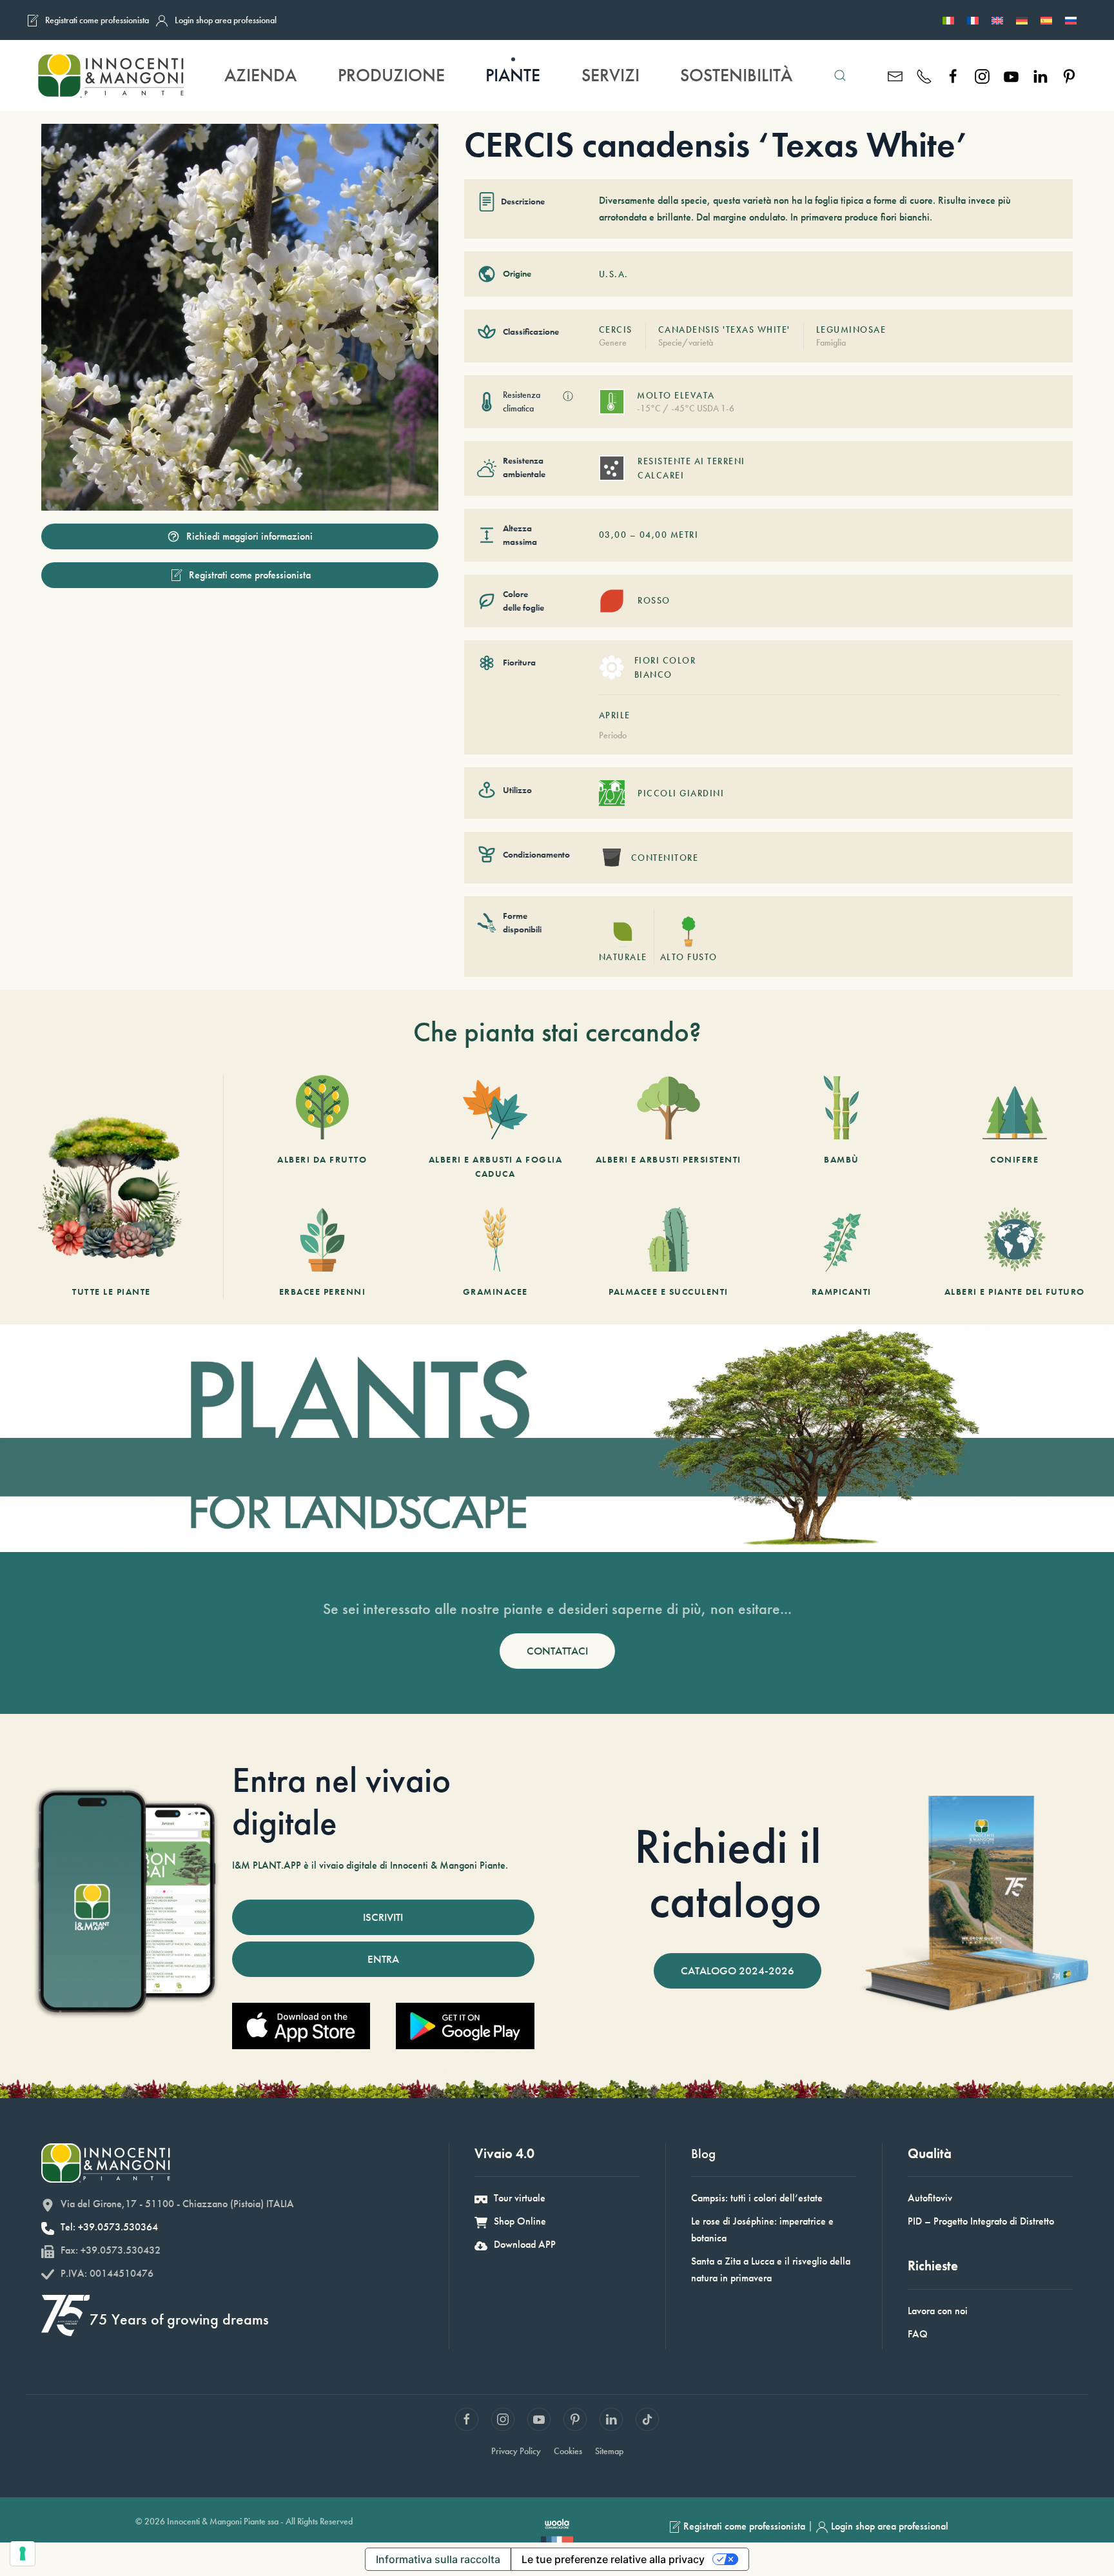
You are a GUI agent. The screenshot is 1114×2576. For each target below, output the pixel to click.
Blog (703, 2153)
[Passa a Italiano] (948, 20)
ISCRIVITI (383, 1917)
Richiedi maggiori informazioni (249, 536)
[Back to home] (110, 75)
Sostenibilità (736, 75)
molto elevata (676, 395)
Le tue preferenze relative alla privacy (613, 2559)
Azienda (260, 75)
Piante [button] (513, 75)
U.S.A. (614, 274)
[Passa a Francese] (973, 20)
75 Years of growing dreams (179, 2319)
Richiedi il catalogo (728, 1873)
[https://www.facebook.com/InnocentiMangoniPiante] (953, 75)
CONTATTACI (557, 1651)
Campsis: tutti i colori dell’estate (757, 2198)
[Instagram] (982, 75)
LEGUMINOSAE (851, 329)
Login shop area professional (226, 20)
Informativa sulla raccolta (438, 2559)
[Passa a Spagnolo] (1046, 20)
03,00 (613, 535)
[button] (840, 75)
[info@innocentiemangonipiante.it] (895, 75)
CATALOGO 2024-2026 (738, 1971)
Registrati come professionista (97, 20)
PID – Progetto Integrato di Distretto (981, 2221)
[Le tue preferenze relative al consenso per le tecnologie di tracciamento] (23, 2553)
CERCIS (616, 329)
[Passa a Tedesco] (1022, 20)
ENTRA (383, 1959)
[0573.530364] (924, 75)
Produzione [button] (391, 75)
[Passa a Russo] (1071, 20)
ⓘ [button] (568, 396)
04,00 (654, 535)
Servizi (611, 75)
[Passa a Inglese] (997, 20)
